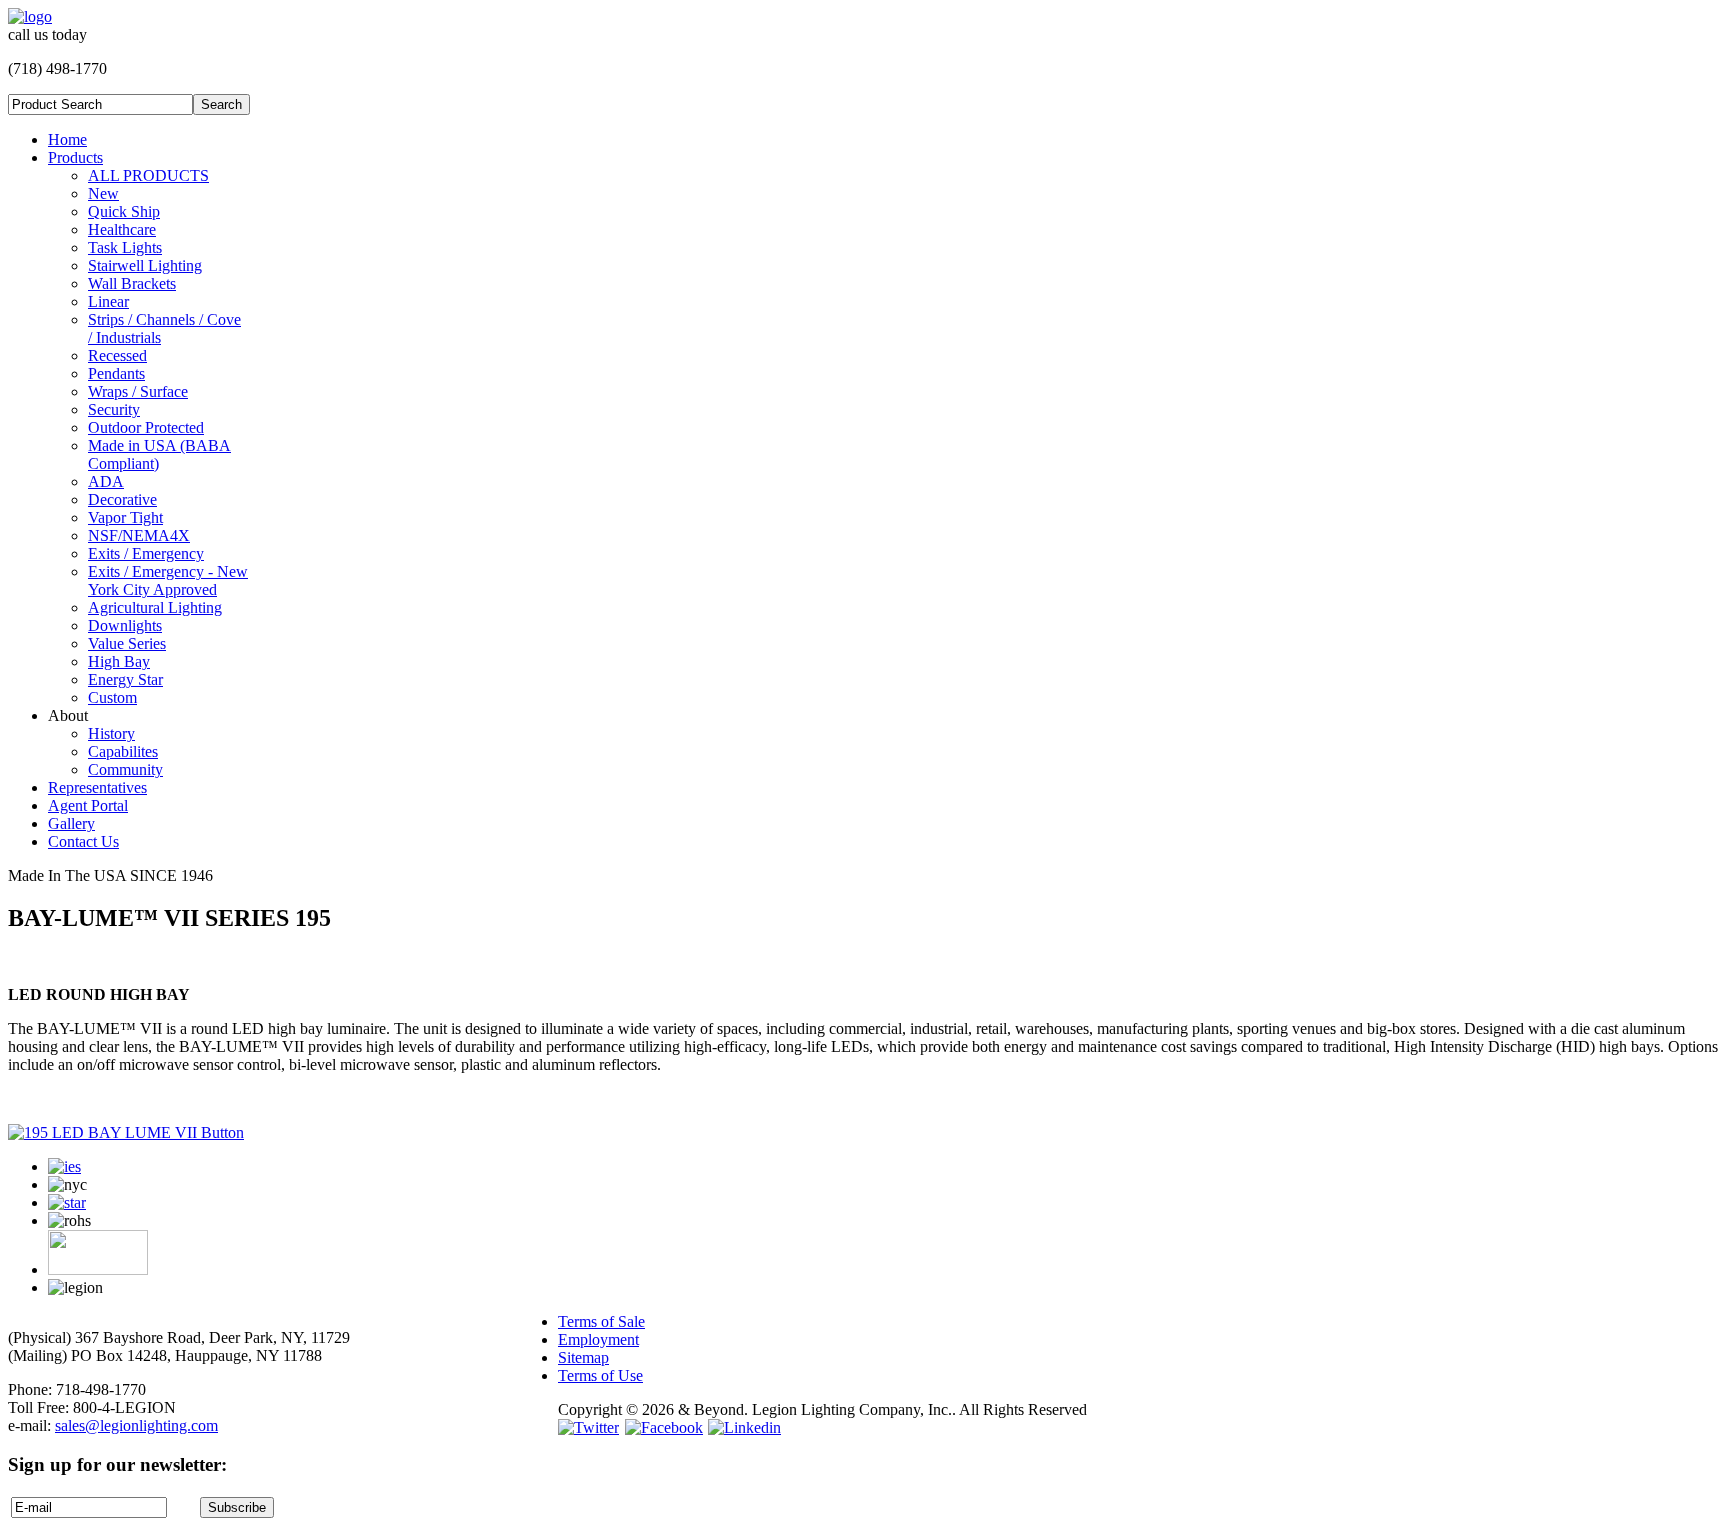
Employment (598, 1339)
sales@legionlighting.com (136, 1425)
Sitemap (583, 1357)
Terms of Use (600, 1375)
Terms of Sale (601, 1321)
